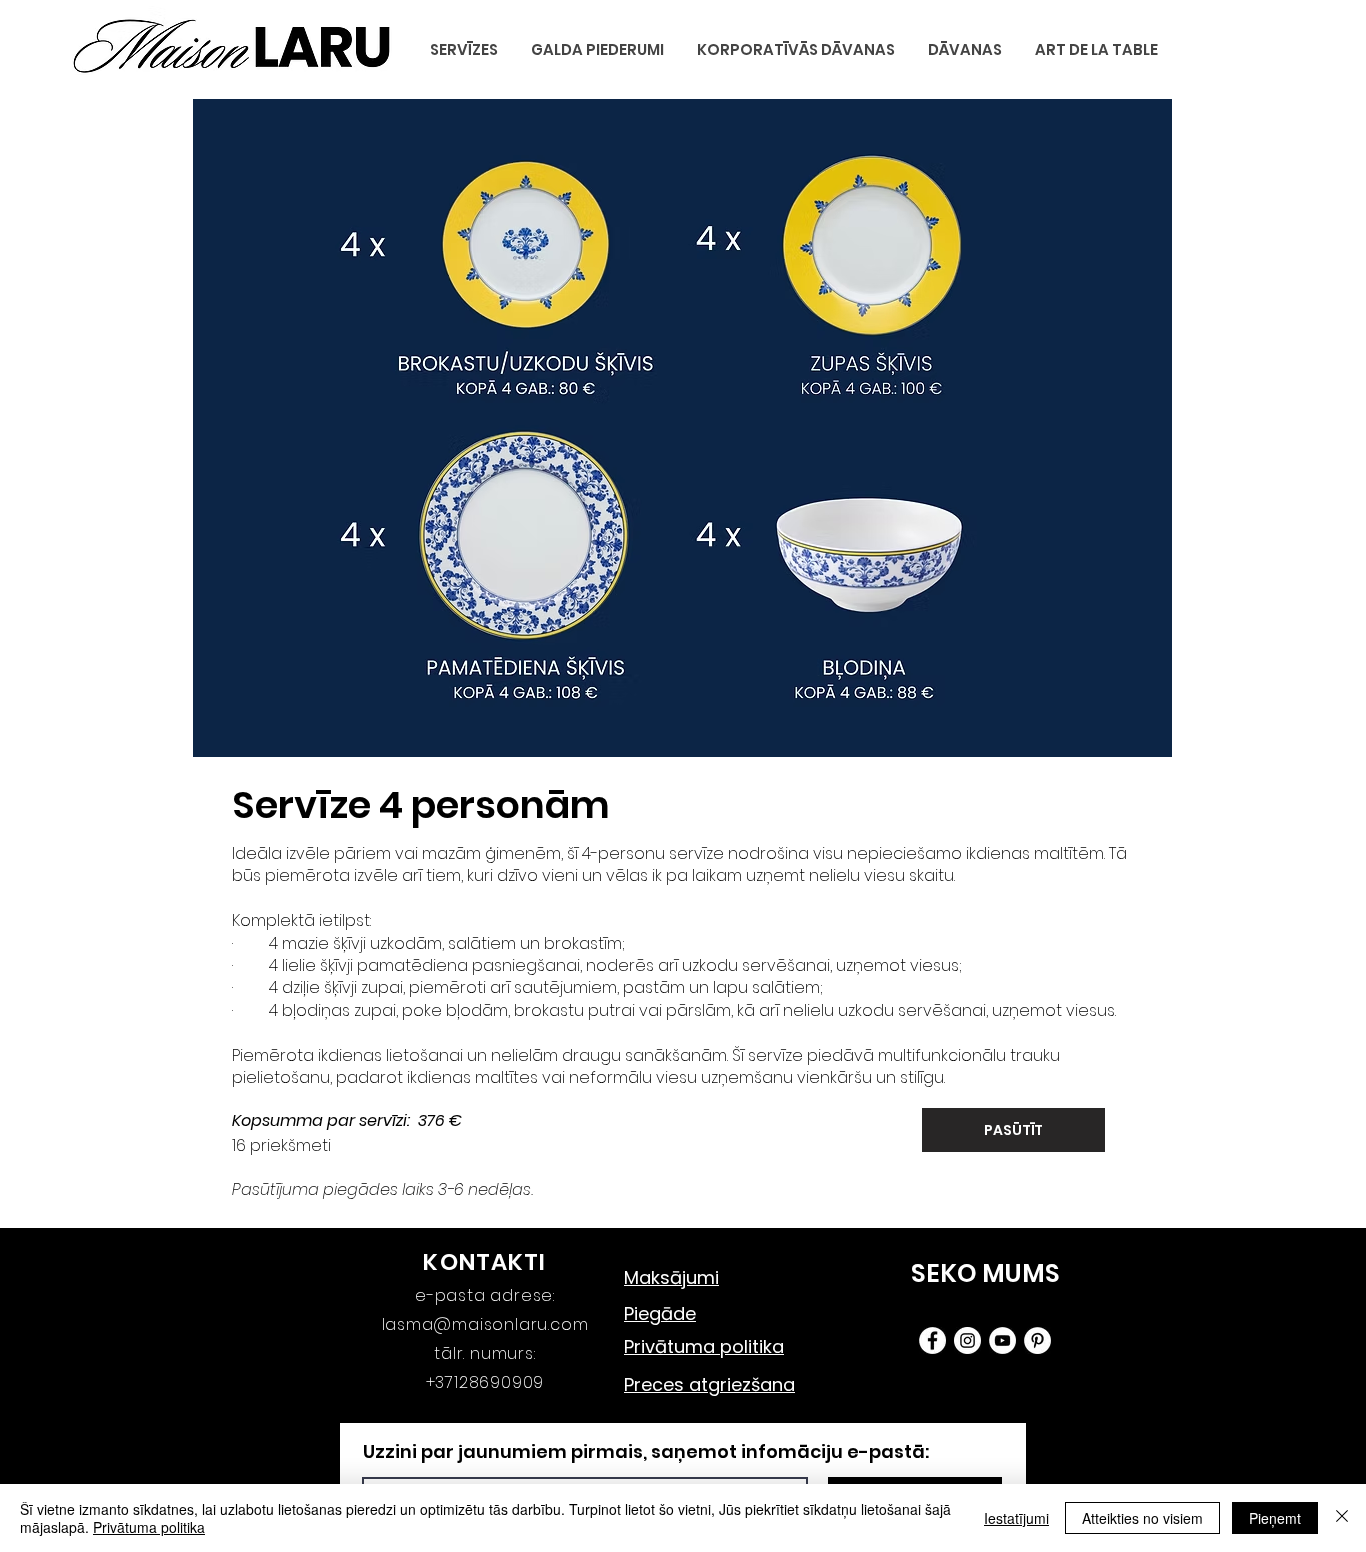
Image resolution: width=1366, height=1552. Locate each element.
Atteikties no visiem (1142, 1518)
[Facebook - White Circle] (932, 1340)
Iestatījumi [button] (1016, 1518)
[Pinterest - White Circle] (1037, 1340)
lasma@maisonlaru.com (485, 1324)
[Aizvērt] (1342, 1518)
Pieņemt (1275, 1518)
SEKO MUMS (985, 1273)
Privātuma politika (149, 1527)
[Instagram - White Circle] (967, 1340)
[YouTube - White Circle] (1002, 1340)
